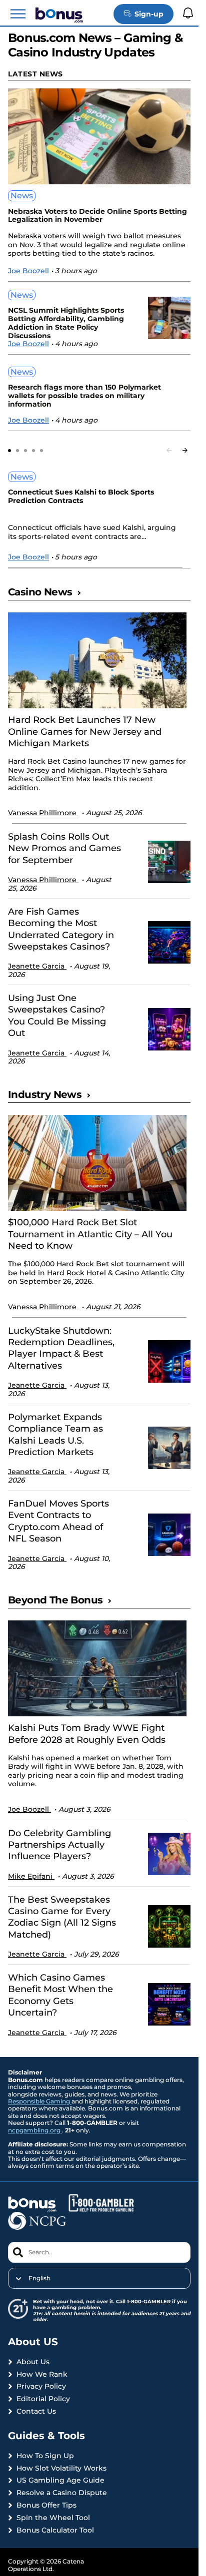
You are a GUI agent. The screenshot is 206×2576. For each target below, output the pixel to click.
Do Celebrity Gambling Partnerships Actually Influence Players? (59, 1845)
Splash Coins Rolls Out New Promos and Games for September (64, 848)
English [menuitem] (39, 2278)
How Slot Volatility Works (61, 2468)
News (22, 196)
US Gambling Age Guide (60, 2480)
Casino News (40, 592)
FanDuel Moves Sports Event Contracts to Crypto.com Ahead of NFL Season (58, 1521)
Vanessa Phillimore (43, 813)
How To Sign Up (45, 2456)
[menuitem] (99, 2278)
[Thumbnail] (97, 660)
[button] (18, 14)
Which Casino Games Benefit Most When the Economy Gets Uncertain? (60, 1995)
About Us (33, 2362)
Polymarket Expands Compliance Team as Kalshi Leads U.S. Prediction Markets (55, 1435)
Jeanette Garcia (37, 966)
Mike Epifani (31, 1876)
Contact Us (36, 2411)
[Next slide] (185, 450)
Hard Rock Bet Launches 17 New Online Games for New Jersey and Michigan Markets (85, 732)
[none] (99, 2278)
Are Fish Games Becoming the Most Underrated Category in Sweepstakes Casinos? (61, 929)
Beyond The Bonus (55, 1600)
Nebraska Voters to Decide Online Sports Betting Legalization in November (97, 216)
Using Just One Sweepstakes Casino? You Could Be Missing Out (57, 1016)
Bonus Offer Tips (46, 2505)
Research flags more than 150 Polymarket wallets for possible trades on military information (84, 396)
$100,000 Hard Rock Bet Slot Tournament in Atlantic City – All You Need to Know (90, 1234)
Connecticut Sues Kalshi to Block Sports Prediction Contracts (81, 497)
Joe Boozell (28, 271)
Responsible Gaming (40, 2101)
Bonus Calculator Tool (55, 2530)
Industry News (45, 1094)
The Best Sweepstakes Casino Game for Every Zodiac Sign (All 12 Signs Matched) (62, 1917)
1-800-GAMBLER (149, 2302)
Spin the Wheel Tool (53, 2518)
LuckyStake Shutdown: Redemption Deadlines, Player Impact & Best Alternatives (61, 1348)
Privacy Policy (41, 2386)
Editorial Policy (43, 2399)
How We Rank (42, 2374)
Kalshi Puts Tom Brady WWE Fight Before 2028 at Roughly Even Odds (87, 1734)
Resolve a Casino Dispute (62, 2493)
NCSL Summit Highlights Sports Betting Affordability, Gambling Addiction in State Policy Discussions (66, 323)
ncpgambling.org (35, 2130)
